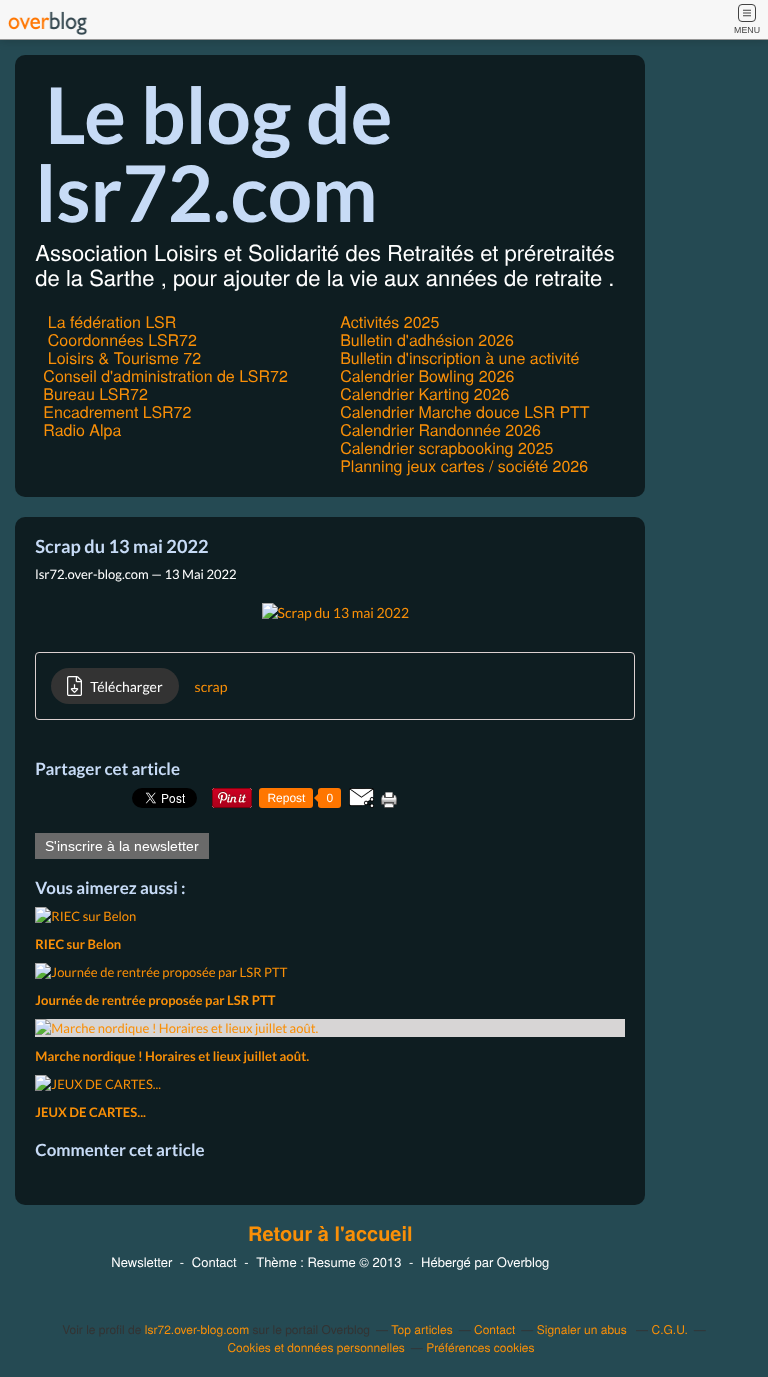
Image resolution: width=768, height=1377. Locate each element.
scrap (211, 686)
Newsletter (141, 1261)
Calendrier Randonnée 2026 (440, 429)
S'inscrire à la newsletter (122, 846)
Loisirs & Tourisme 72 (122, 357)
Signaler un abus (583, 1329)
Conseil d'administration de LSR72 (165, 375)
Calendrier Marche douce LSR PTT (464, 411)
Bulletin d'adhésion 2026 (427, 339)
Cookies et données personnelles (315, 1347)
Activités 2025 (389, 321)
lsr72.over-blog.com (197, 1329)
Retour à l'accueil (330, 1234)
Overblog (523, 1261)
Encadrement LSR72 (117, 411)
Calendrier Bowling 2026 (427, 375)
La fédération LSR (109, 321)
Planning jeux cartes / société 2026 (464, 465)
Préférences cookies (480, 1347)
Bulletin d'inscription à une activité (459, 357)
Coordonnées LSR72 (120, 339)
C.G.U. (669, 1329)
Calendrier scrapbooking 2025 (446, 447)
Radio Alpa (82, 429)
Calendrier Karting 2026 (424, 393)
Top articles (421, 1329)
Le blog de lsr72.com (213, 153)
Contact (214, 1261)
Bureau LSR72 (95, 393)
